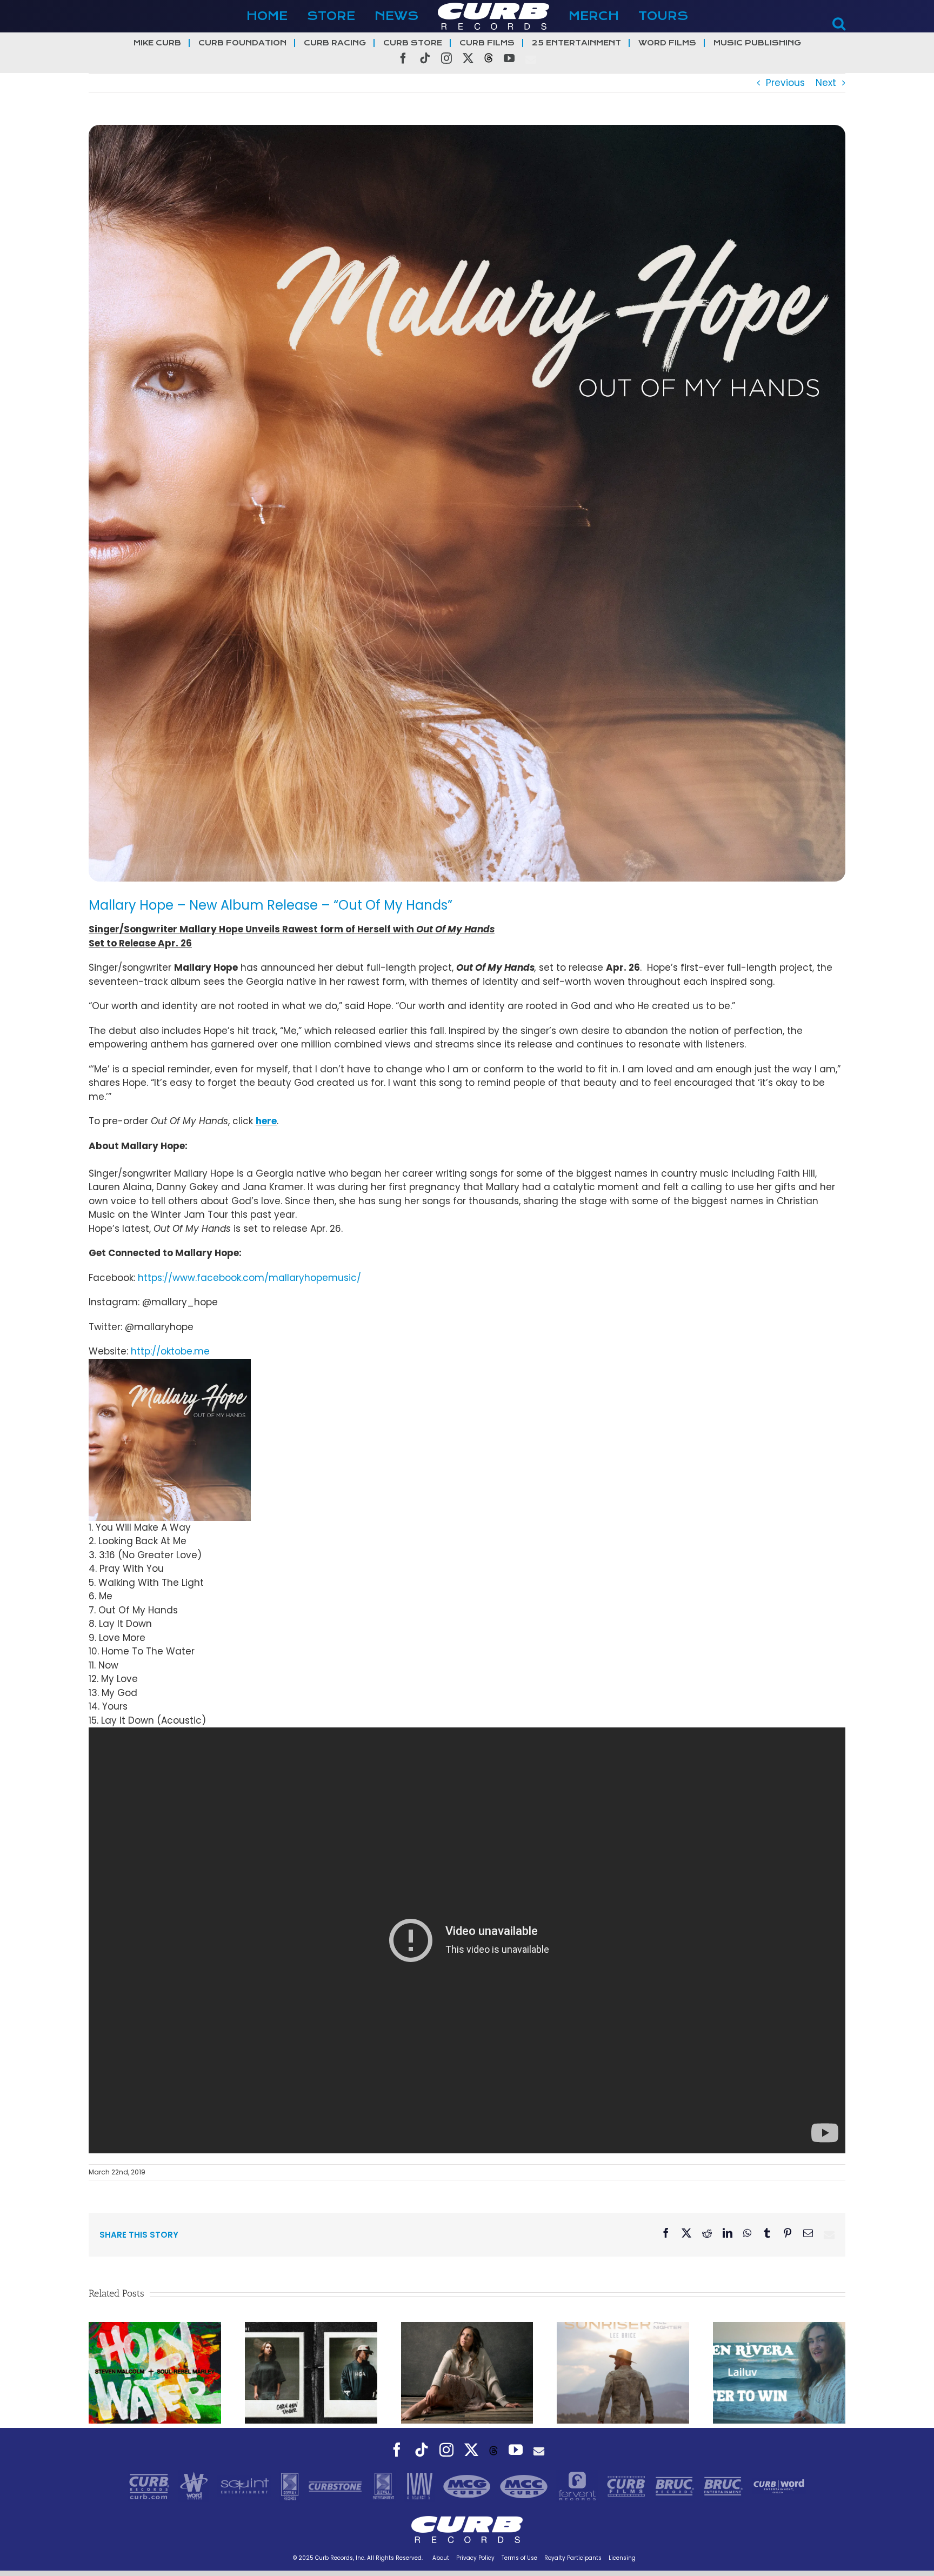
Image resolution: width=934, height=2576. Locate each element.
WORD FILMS (667, 43)
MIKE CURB (157, 43)
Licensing (622, 2558)
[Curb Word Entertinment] (779, 2486)
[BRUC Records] (676, 2486)
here (266, 1121)
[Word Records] (195, 2486)
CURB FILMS (487, 43)
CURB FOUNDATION (242, 43)
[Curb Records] (151, 2486)
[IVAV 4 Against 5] (421, 2486)
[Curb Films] (628, 2486)
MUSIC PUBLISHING (757, 43)
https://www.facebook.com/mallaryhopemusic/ (249, 1278)
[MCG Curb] (468, 2486)
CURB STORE (413, 43)
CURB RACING (335, 43)
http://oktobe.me (170, 1351)
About (441, 2558)
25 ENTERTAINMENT (576, 43)
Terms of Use (519, 2558)
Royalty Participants (573, 2558)
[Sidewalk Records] (291, 2486)
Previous (785, 83)
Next (826, 83)
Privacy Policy (475, 2558)
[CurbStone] (336, 2486)
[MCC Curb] (525, 2486)
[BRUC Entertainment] (725, 2486)
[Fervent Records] (578, 2486)
